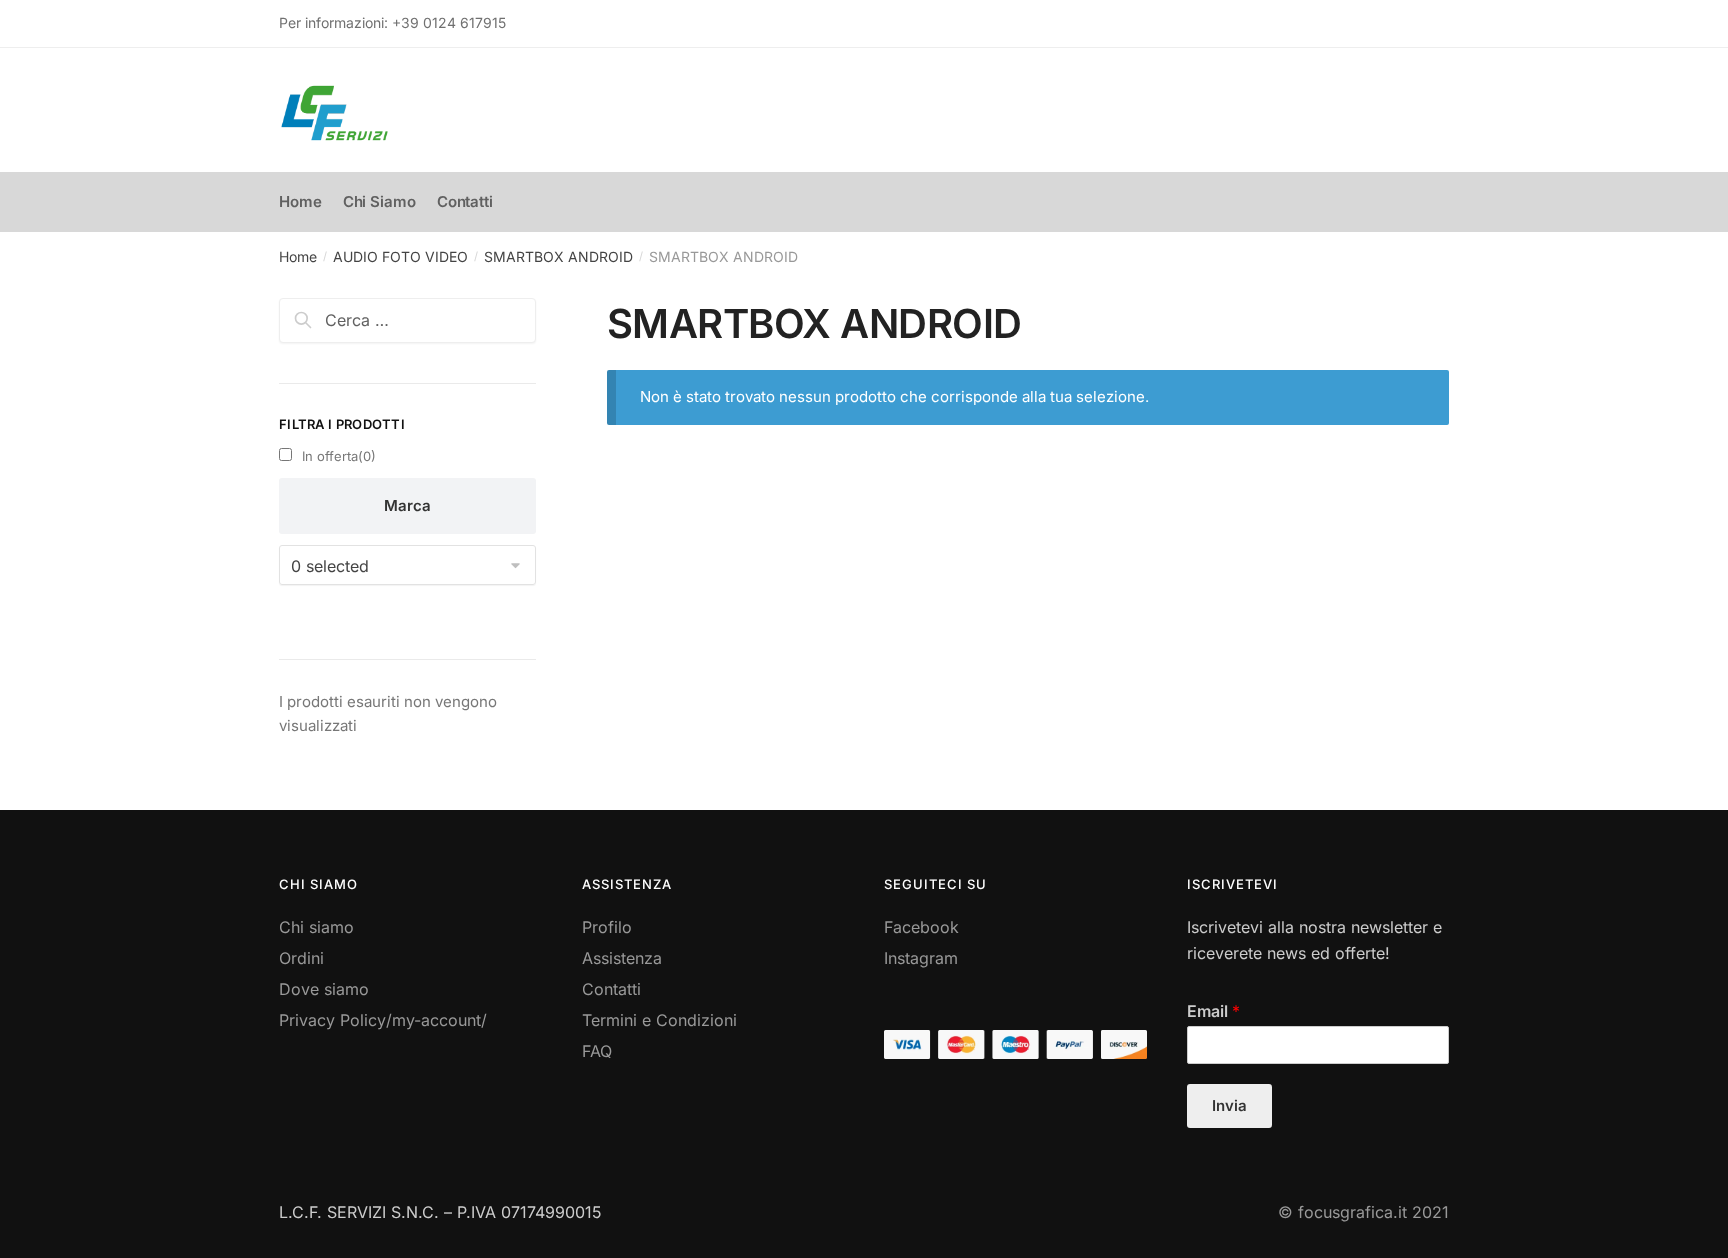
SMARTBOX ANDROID (558, 256)
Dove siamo (324, 989)
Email (1213, 1011)
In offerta (339, 456)
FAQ (597, 1051)
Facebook (921, 927)
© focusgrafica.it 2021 (1363, 1212)
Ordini (301, 958)
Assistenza (622, 958)
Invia (1229, 1105)
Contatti (611, 989)
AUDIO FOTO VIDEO (400, 256)
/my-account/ (436, 1020)
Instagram (921, 958)
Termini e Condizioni (659, 1020)
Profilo (607, 927)
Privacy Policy (332, 1020)
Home (298, 256)
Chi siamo (316, 927)
